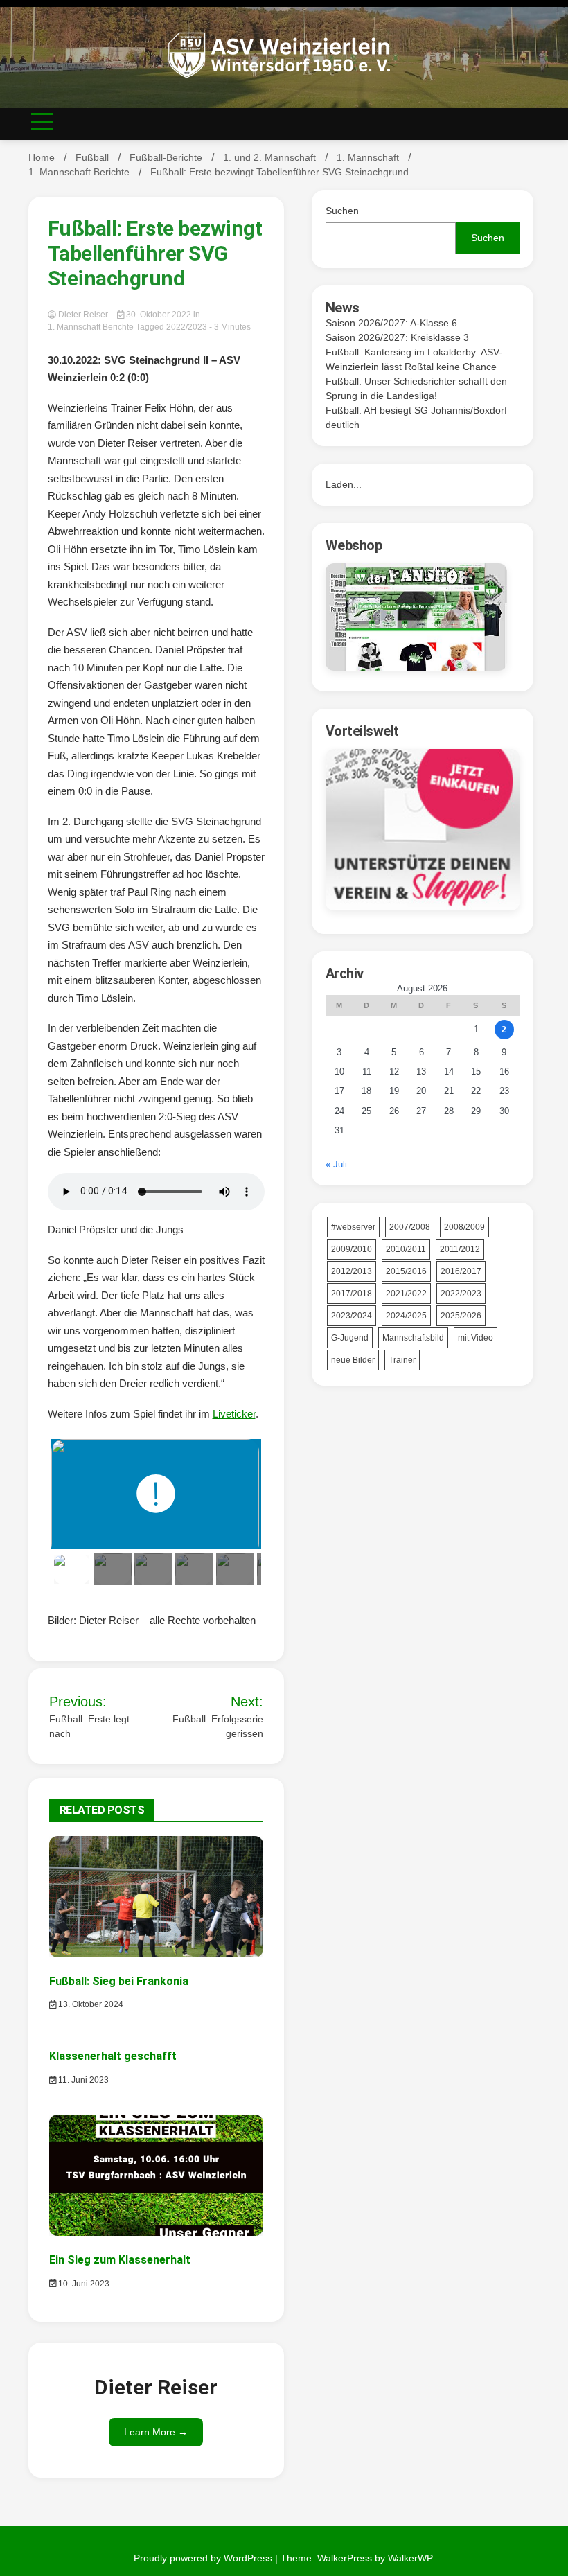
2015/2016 (406, 1271)
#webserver (353, 1227)
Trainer (402, 1360)
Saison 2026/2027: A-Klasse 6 (391, 323)
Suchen (342, 211)
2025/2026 (461, 1316)
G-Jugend (350, 1338)
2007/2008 (410, 1227)
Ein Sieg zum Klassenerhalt (120, 2260)
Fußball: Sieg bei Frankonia (119, 1981)
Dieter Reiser (83, 315)
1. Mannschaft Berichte (91, 327)
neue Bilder (353, 1360)
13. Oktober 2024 (90, 2004)
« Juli (336, 1164)
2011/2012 (460, 1249)
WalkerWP (410, 2558)
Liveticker (234, 1414)
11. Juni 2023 (82, 2080)
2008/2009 (464, 1227)
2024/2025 (406, 1316)
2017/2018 (352, 1294)
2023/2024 (352, 1316)
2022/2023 (187, 327)
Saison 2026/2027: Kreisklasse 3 (397, 337)
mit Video (476, 1338)
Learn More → (156, 2432)
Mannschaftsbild (413, 1338)
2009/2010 (352, 1249)
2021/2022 (406, 1294)
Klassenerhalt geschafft (113, 2056)
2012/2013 (352, 1271)
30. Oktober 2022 (159, 315)
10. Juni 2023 (83, 2284)
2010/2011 (406, 1249)
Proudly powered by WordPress (204, 2558)
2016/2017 (461, 1271)
